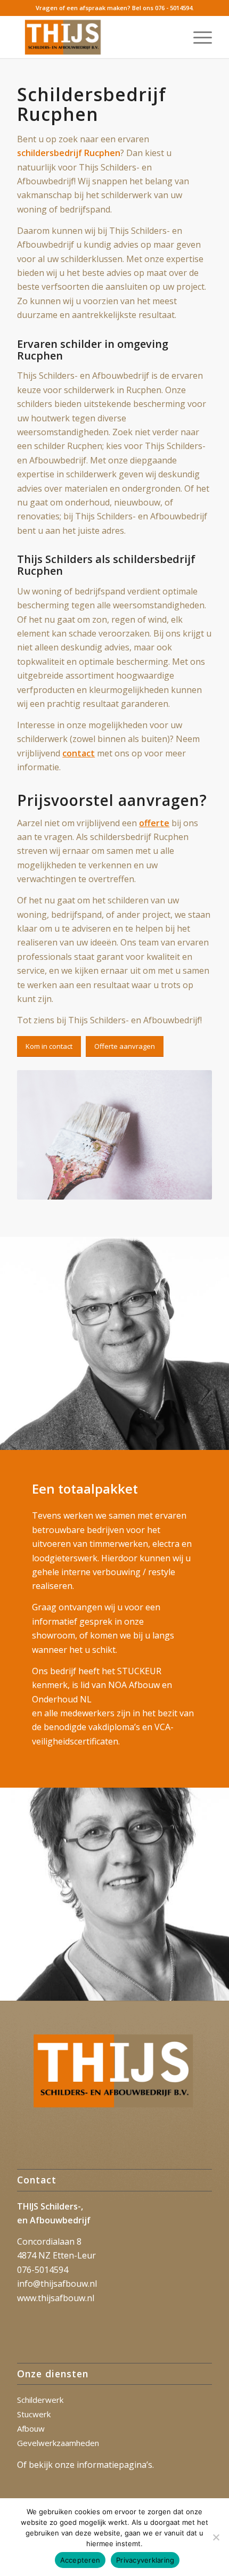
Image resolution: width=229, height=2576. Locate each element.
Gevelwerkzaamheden (58, 2443)
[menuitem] (197, 37)
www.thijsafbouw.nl (56, 2298)
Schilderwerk (40, 2400)
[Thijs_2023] (95, 37)
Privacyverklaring (145, 2560)
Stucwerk (34, 2414)
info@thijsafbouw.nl (57, 2284)
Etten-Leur (74, 2255)
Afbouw (31, 2428)
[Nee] (216, 2537)
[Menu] (197, 37)
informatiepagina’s (114, 2465)
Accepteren (80, 2560)
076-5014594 (43, 2270)
